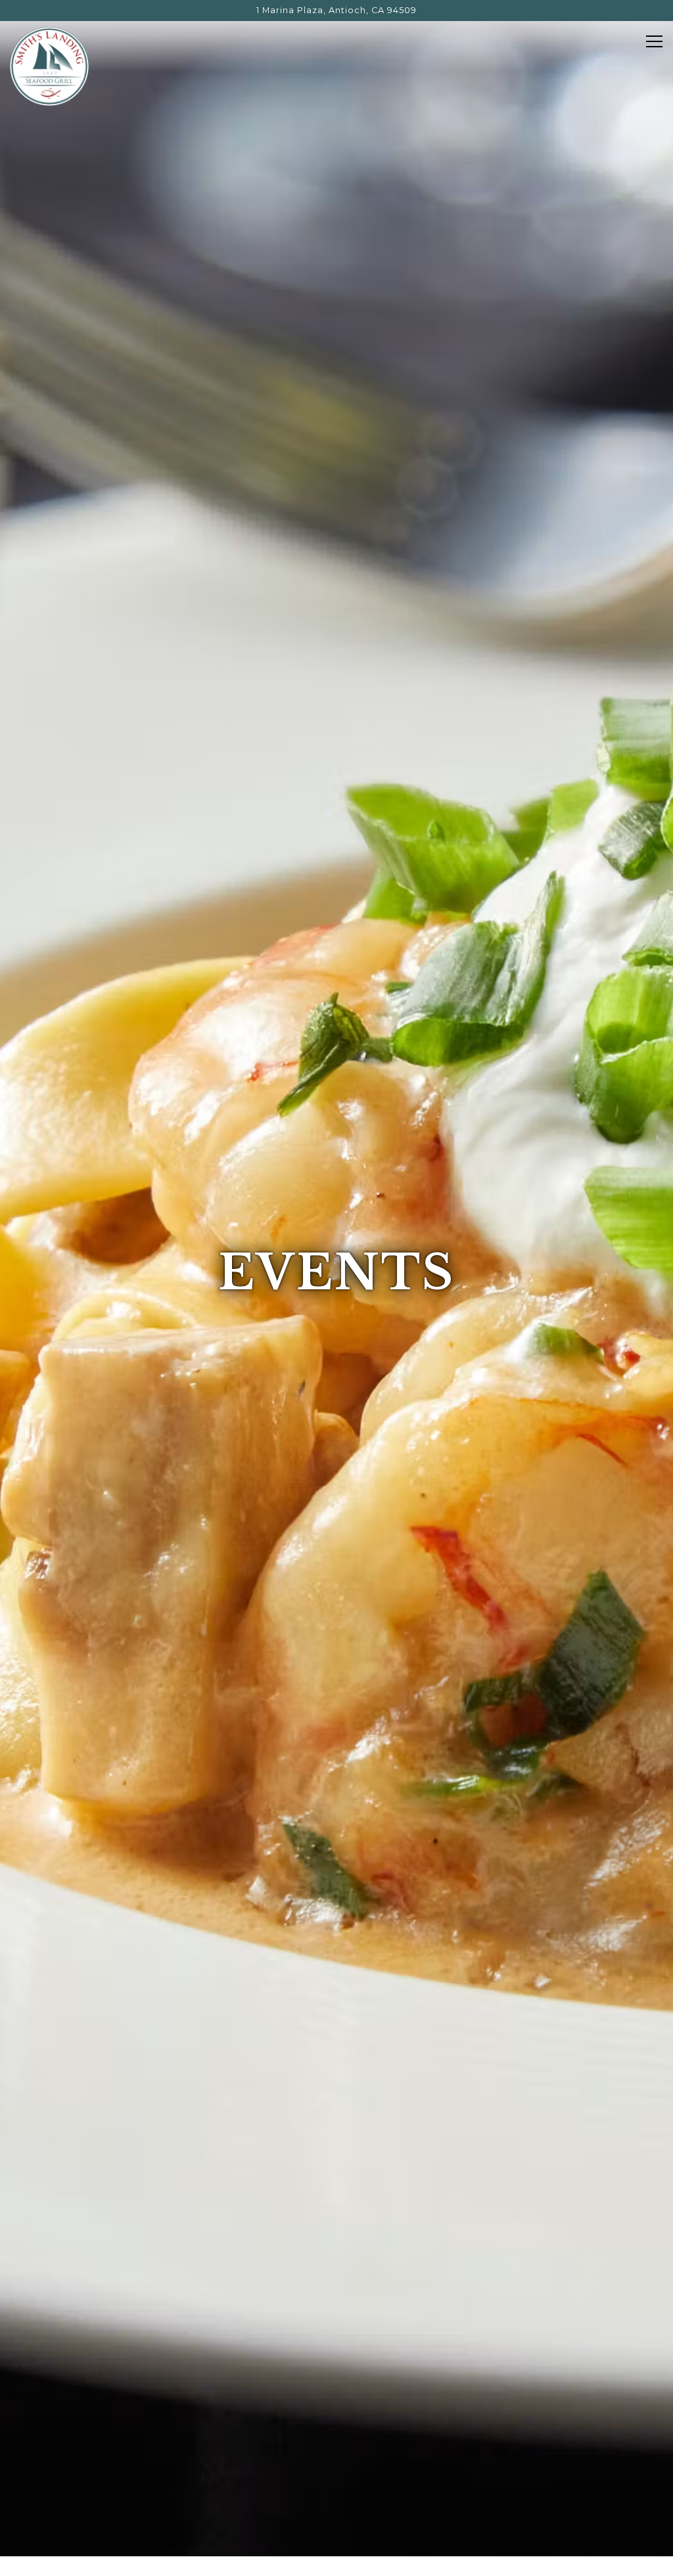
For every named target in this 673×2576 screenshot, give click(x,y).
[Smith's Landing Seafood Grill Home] (49, 66)
